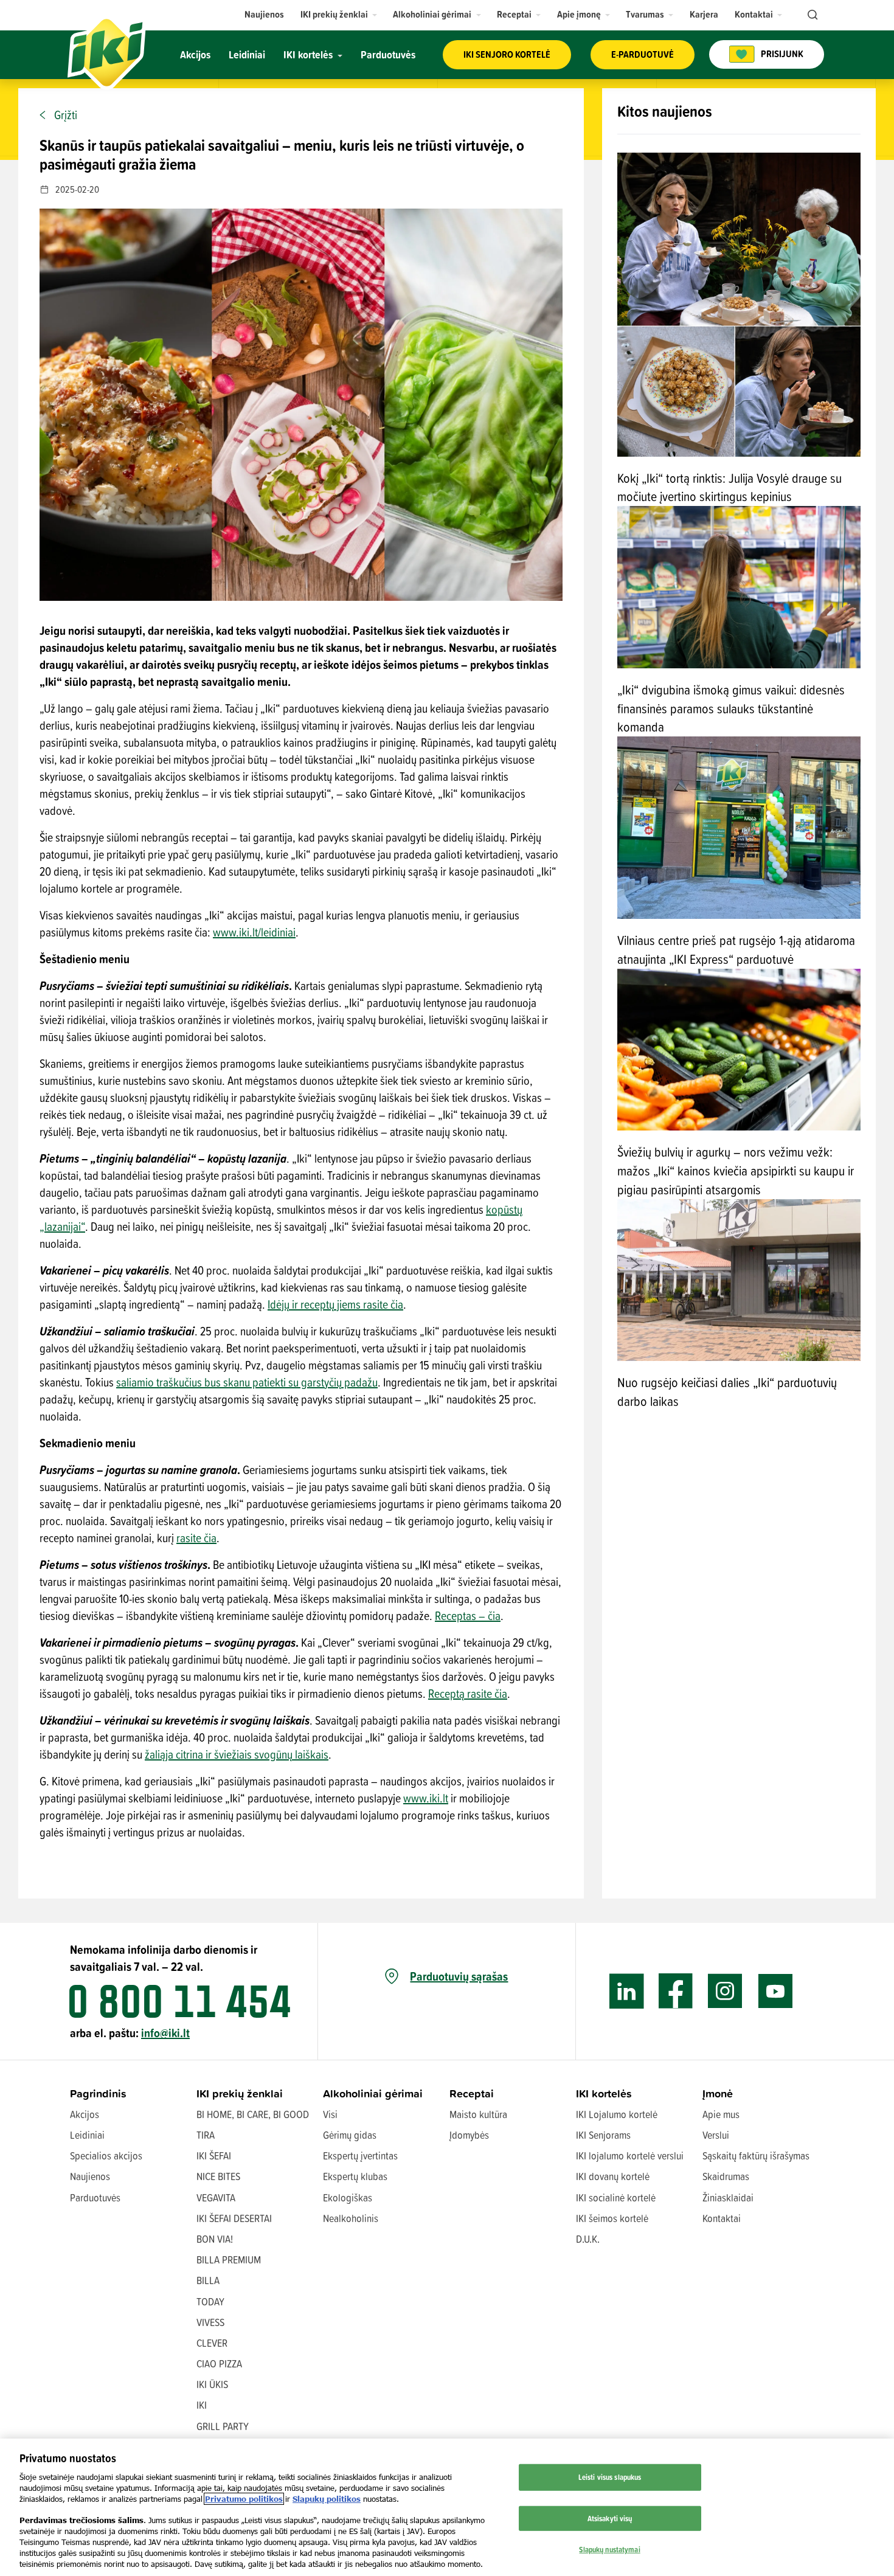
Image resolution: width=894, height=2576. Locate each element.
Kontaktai (722, 2218)
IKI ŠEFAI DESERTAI (234, 2218)
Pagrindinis (98, 2093)
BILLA (208, 2280)
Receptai (472, 2093)
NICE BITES (218, 2176)
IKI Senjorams (603, 2135)
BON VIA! (215, 2239)
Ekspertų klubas (355, 2176)
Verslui (716, 2135)
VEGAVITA (216, 2197)
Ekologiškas (348, 2197)
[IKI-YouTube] (775, 1991)
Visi (330, 2114)
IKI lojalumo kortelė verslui (630, 2155)
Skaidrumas (726, 2176)
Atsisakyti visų (610, 2518)
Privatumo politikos (244, 2499)
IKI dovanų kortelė (613, 2176)
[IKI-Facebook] (676, 1991)
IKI (202, 2405)
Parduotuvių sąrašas (459, 1976)
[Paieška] (811, 15)
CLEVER (212, 2343)
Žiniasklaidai (728, 2197)
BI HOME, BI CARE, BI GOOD (253, 2114)
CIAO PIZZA (219, 2363)
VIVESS (210, 2322)
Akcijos (85, 2114)
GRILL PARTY (223, 2426)
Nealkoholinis (351, 2218)
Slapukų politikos (327, 2499)
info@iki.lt (165, 2033)
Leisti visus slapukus (610, 2477)
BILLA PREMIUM (229, 2259)
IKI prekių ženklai (240, 2093)
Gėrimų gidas (350, 2135)
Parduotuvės (95, 2197)
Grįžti (66, 115)
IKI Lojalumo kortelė (617, 2114)
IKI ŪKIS (212, 2384)
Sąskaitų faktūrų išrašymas (756, 2155)
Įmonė (718, 2093)
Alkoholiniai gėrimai (373, 2093)
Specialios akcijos (106, 2155)
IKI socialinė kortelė (616, 2197)
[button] (339, 14)
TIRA (206, 2135)
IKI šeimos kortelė (612, 2218)
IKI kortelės (604, 2093)
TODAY (210, 2301)
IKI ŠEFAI (214, 2155)
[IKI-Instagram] (725, 1991)
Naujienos (90, 2176)
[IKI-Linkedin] (627, 1991)
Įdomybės (469, 2135)
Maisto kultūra (478, 2114)
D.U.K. (588, 2239)
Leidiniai (87, 2135)
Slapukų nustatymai (609, 2549)
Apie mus (721, 2114)
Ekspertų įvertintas (360, 2155)
